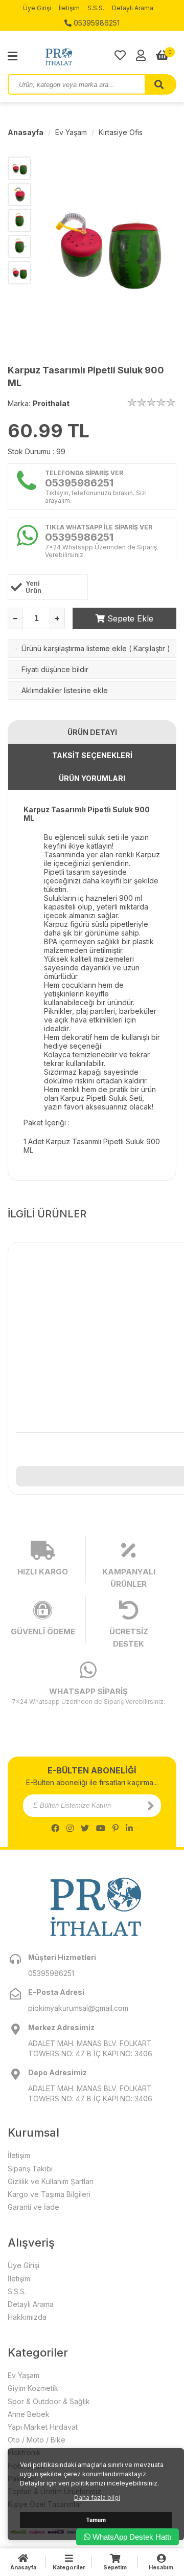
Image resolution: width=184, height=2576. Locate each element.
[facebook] (55, 1828)
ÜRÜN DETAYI (92, 732)
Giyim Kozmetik (33, 2388)
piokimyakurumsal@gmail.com (78, 2008)
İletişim (69, 8)
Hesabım (161, 2567)
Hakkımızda (27, 2317)
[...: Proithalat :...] (82, 56)
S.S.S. (96, 8)
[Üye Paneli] (141, 55)
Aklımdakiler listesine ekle (65, 690)
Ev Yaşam (71, 132)
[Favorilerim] (120, 55)
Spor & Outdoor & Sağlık (49, 2401)
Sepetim (115, 2567)
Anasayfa (26, 132)
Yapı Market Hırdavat (43, 2427)
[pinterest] (116, 1828)
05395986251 (96, 23)
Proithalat (51, 403)
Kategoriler (69, 2567)
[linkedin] (129, 1828)
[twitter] (85, 1828)
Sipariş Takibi (30, 2169)
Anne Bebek (29, 2414)
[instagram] (70, 1828)
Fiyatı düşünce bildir (55, 669)
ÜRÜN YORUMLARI (92, 778)
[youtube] (101, 1828)
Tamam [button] (96, 2520)
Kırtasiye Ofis (121, 132)
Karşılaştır (149, 648)
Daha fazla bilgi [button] (97, 2497)
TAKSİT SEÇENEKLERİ (92, 755)
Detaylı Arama (133, 8)
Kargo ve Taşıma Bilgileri (49, 2194)
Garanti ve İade (33, 2207)
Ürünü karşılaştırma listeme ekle (74, 648)
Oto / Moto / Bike (37, 2440)
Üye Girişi (37, 8)
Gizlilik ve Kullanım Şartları (51, 2181)
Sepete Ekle (129, 618)
